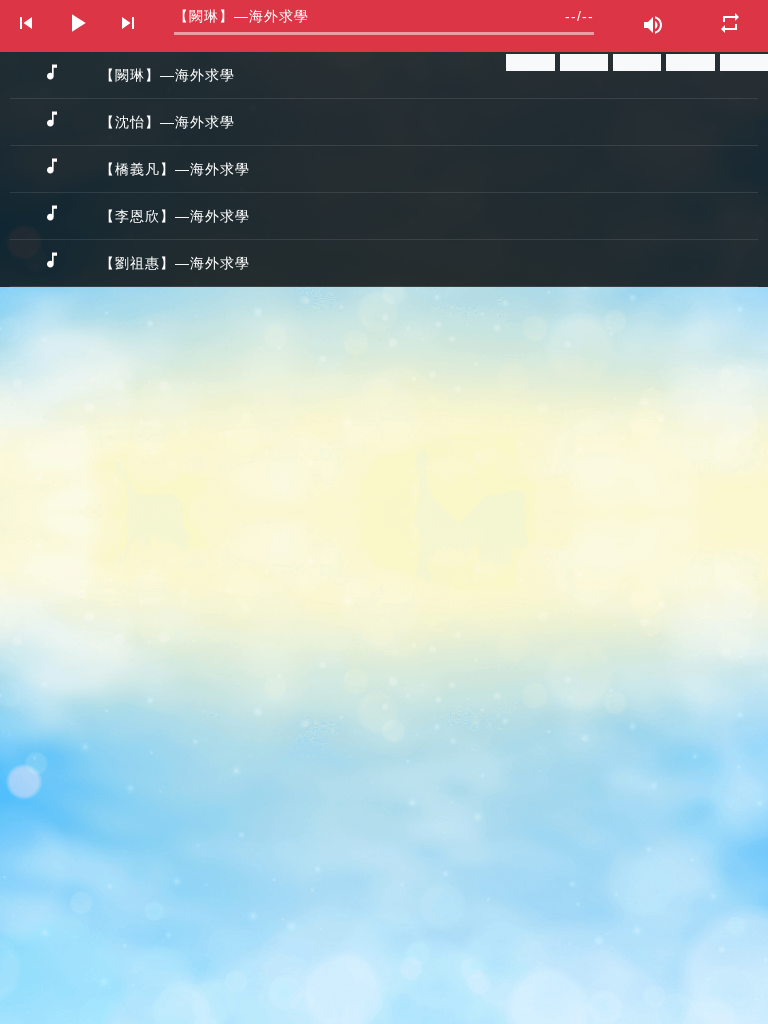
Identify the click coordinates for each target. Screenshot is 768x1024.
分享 (536, 62)
